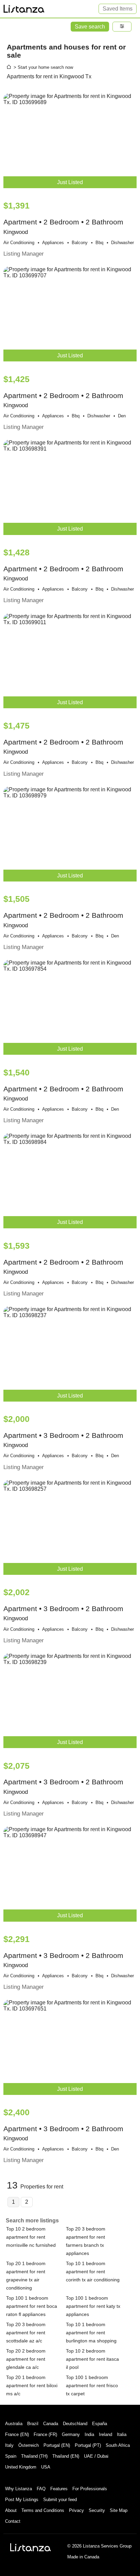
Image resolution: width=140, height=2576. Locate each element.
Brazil (33, 2424)
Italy (9, 2445)
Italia (122, 2434)
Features (59, 2489)
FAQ (41, 2489)
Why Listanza (19, 2489)
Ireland (106, 2434)
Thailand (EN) (66, 2456)
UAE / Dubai (96, 2456)
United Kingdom (21, 2467)
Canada (51, 2424)
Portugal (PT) (88, 2445)
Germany (71, 2434)
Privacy (76, 2510)
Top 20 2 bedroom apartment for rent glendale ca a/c (26, 2359)
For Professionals (90, 2489)
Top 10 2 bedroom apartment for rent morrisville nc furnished (31, 2237)
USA (46, 2467)
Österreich (29, 2445)
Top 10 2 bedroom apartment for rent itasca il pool (92, 2359)
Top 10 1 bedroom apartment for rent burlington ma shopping (91, 2333)
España (100, 2424)
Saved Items (118, 9)
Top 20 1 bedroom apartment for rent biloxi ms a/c (32, 2385)
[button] (122, 27)
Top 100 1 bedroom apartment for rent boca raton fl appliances (32, 2306)
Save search (90, 27)
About (11, 2510)
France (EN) (17, 2434)
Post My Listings (22, 2500)
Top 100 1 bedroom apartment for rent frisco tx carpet (92, 2385)
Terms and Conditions (43, 2510)
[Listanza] (31, 2547)
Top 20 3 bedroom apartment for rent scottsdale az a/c (26, 2333)
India (89, 2434)
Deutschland (75, 2424)
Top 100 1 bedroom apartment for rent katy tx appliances (93, 2306)
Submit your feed (60, 2500)
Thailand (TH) (34, 2456)
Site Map (119, 2510)
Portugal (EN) (57, 2445)
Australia (14, 2424)
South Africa (118, 2445)
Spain (11, 2456)
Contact (13, 2521)
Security (97, 2510)
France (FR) (45, 2434)
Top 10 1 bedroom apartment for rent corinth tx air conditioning (93, 2272)
